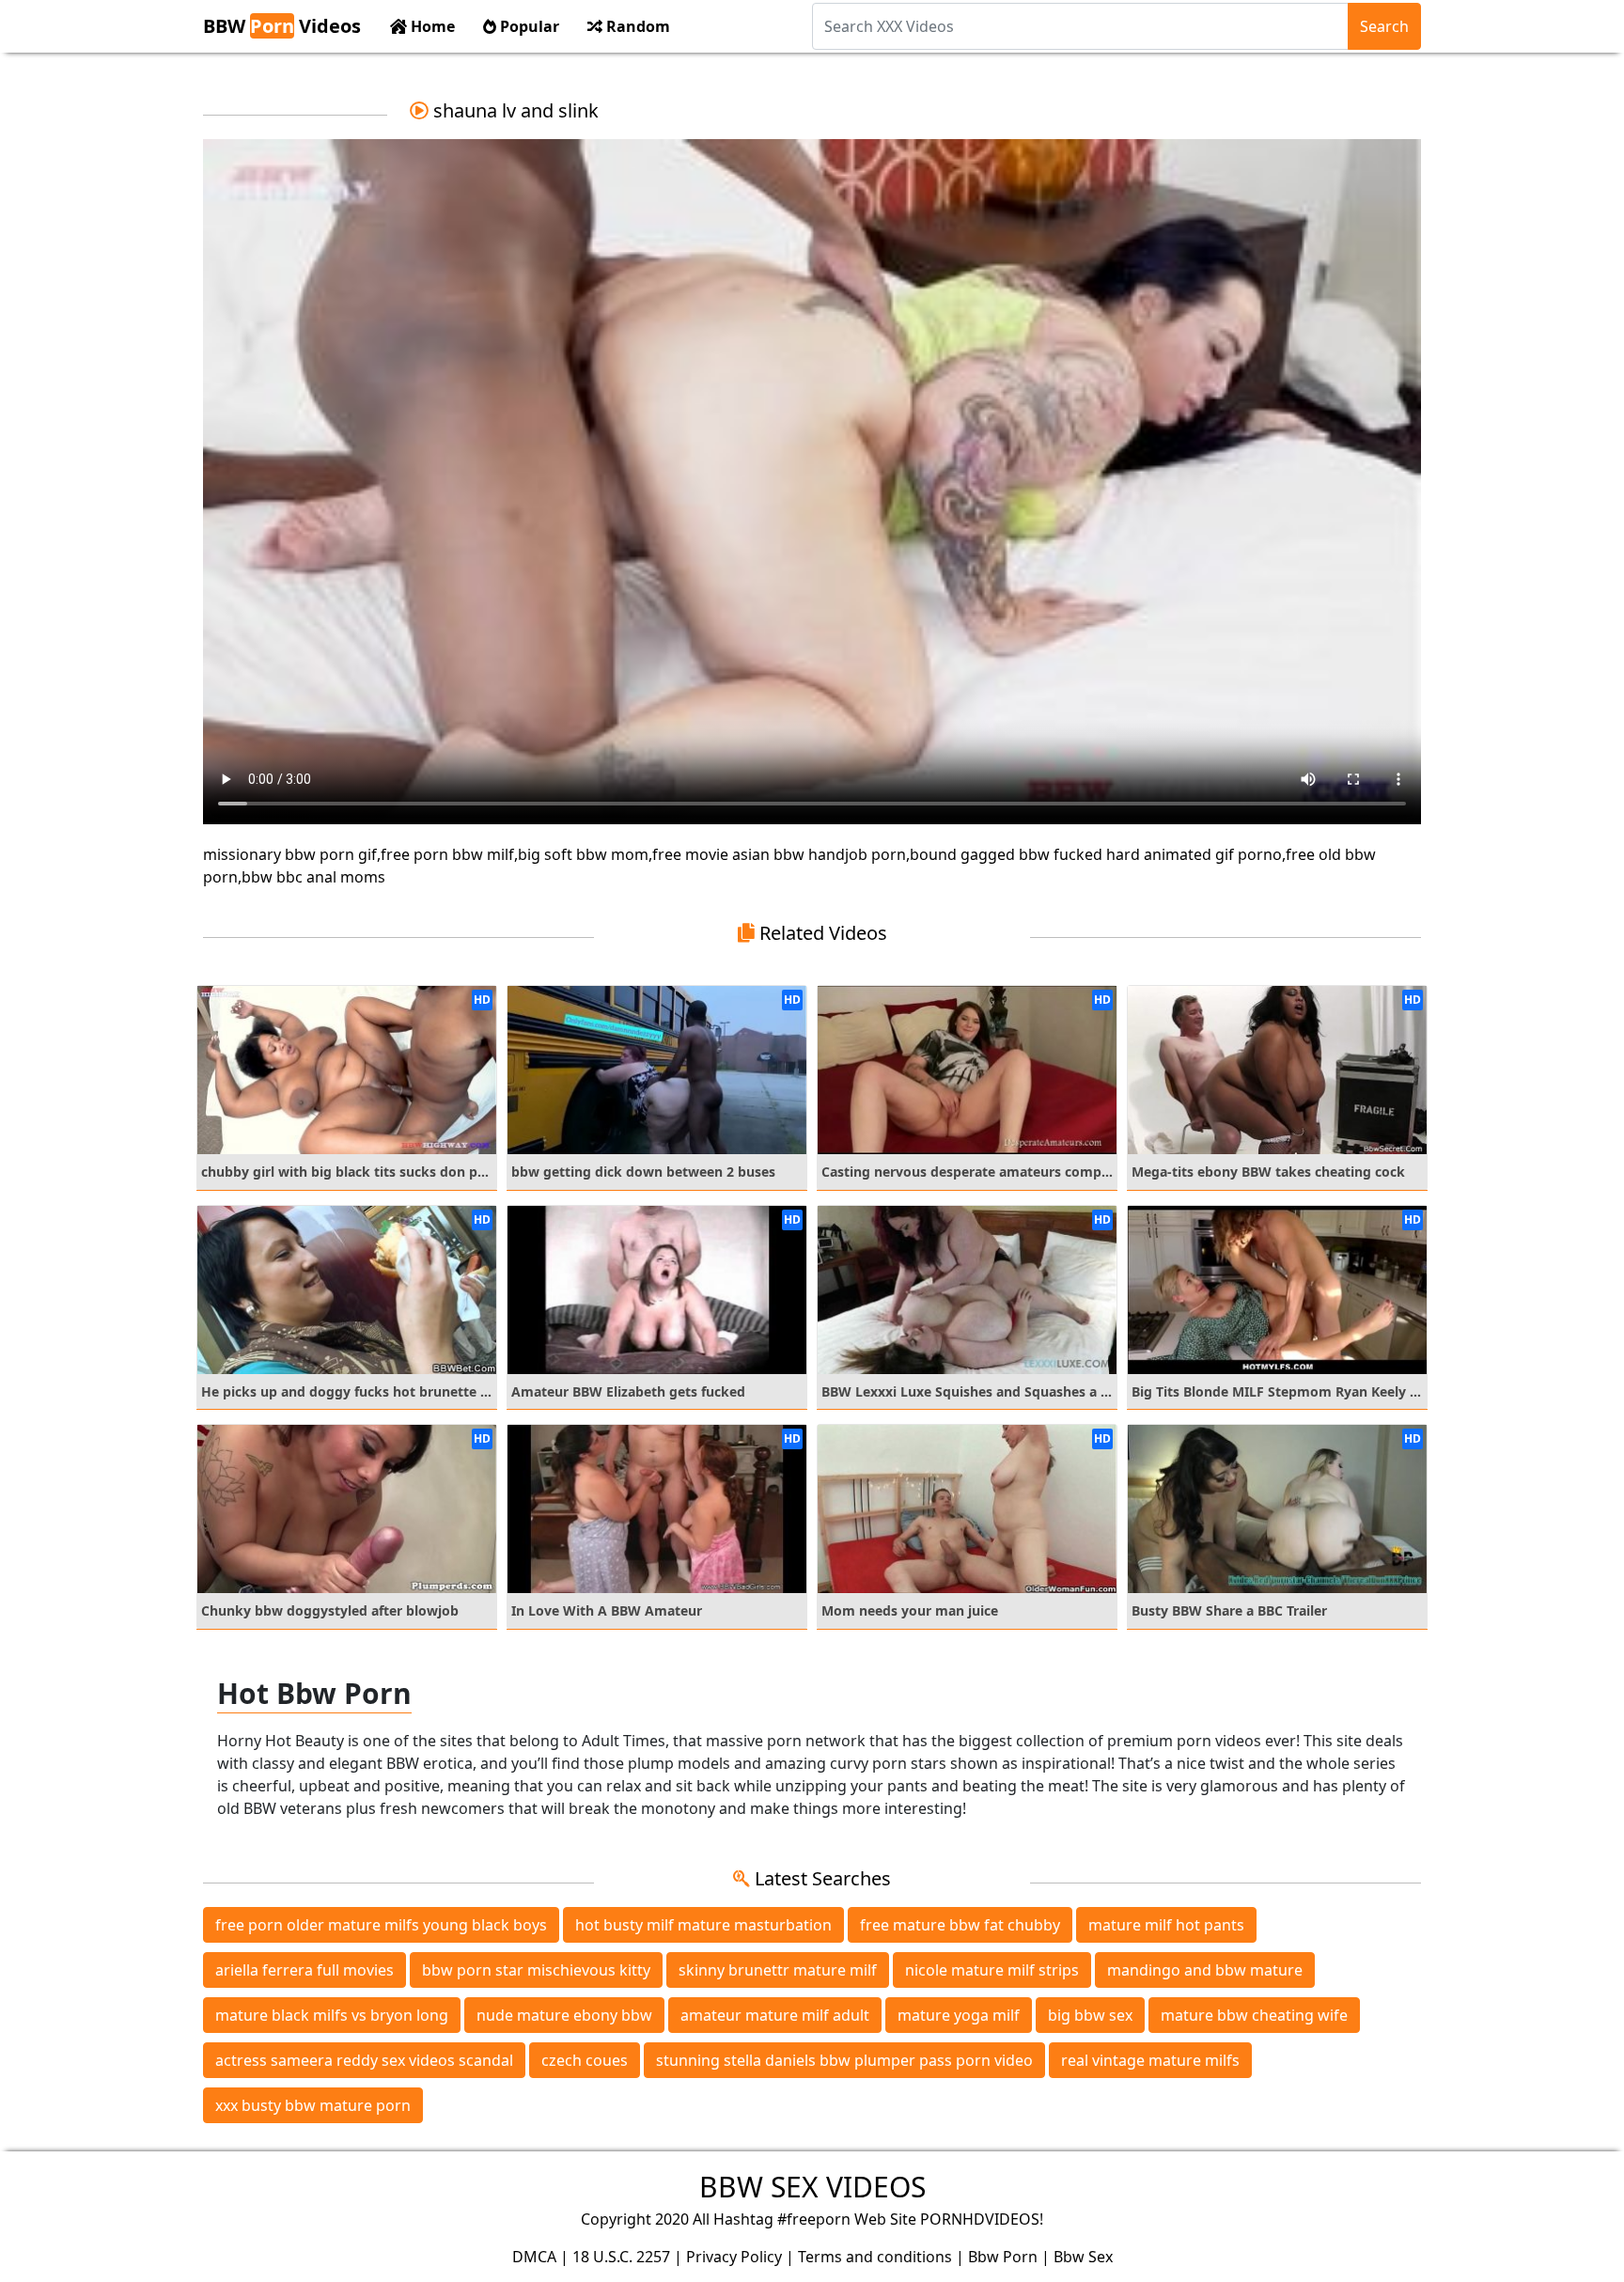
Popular (528, 26)
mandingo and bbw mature (1205, 1970)
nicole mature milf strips (992, 1970)
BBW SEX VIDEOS (812, 2187)
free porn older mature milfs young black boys (381, 1925)
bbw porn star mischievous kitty (536, 1970)
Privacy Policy (734, 2257)
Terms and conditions (875, 2257)
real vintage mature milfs (1150, 2060)
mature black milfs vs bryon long (332, 2015)
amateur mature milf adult (775, 2015)
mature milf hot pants (1166, 1925)
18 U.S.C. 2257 (621, 2257)
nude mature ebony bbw (564, 2015)
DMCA (534, 2257)
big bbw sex (1090, 2015)
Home (431, 26)
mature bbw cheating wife (1254, 2015)
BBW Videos (282, 26)
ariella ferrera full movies (304, 1970)
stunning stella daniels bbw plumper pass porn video (844, 2060)
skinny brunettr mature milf (778, 1970)
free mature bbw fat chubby (960, 1925)
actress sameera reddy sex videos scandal (364, 2060)
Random (636, 26)
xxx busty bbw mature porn (313, 2105)
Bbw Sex (1083, 2257)
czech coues (585, 2060)
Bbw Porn (1003, 2257)
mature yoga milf (959, 2015)
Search (1384, 26)
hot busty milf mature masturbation (703, 1925)
